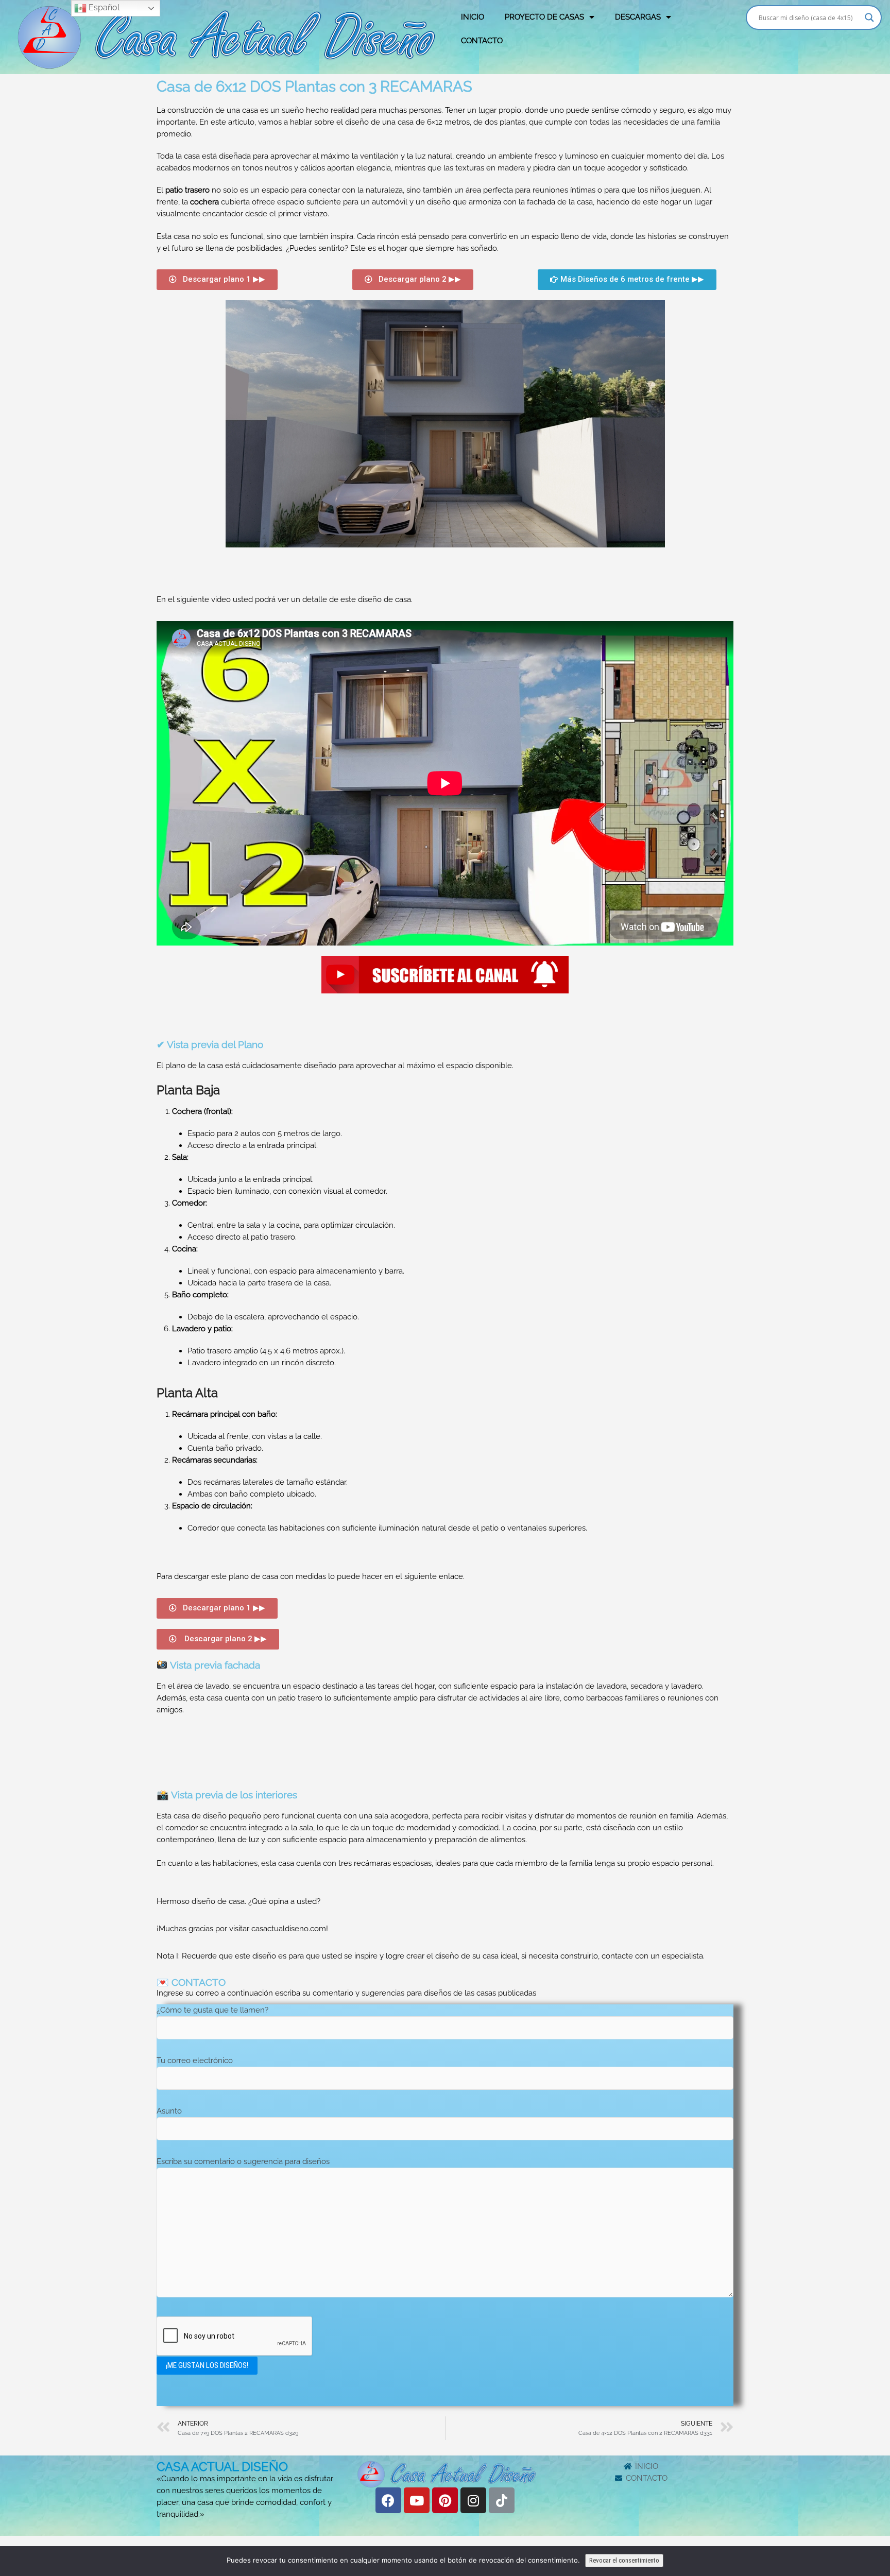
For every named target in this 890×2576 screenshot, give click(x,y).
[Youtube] (417, 2500)
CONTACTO (482, 41)
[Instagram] (473, 2500)
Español (103, 7)
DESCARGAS (638, 17)
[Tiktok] (502, 2500)
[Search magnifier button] (869, 18)
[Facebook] (388, 2500)
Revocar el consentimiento (624, 2560)
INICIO (473, 17)
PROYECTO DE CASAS (544, 17)
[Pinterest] (445, 2500)
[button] (217, 280)
